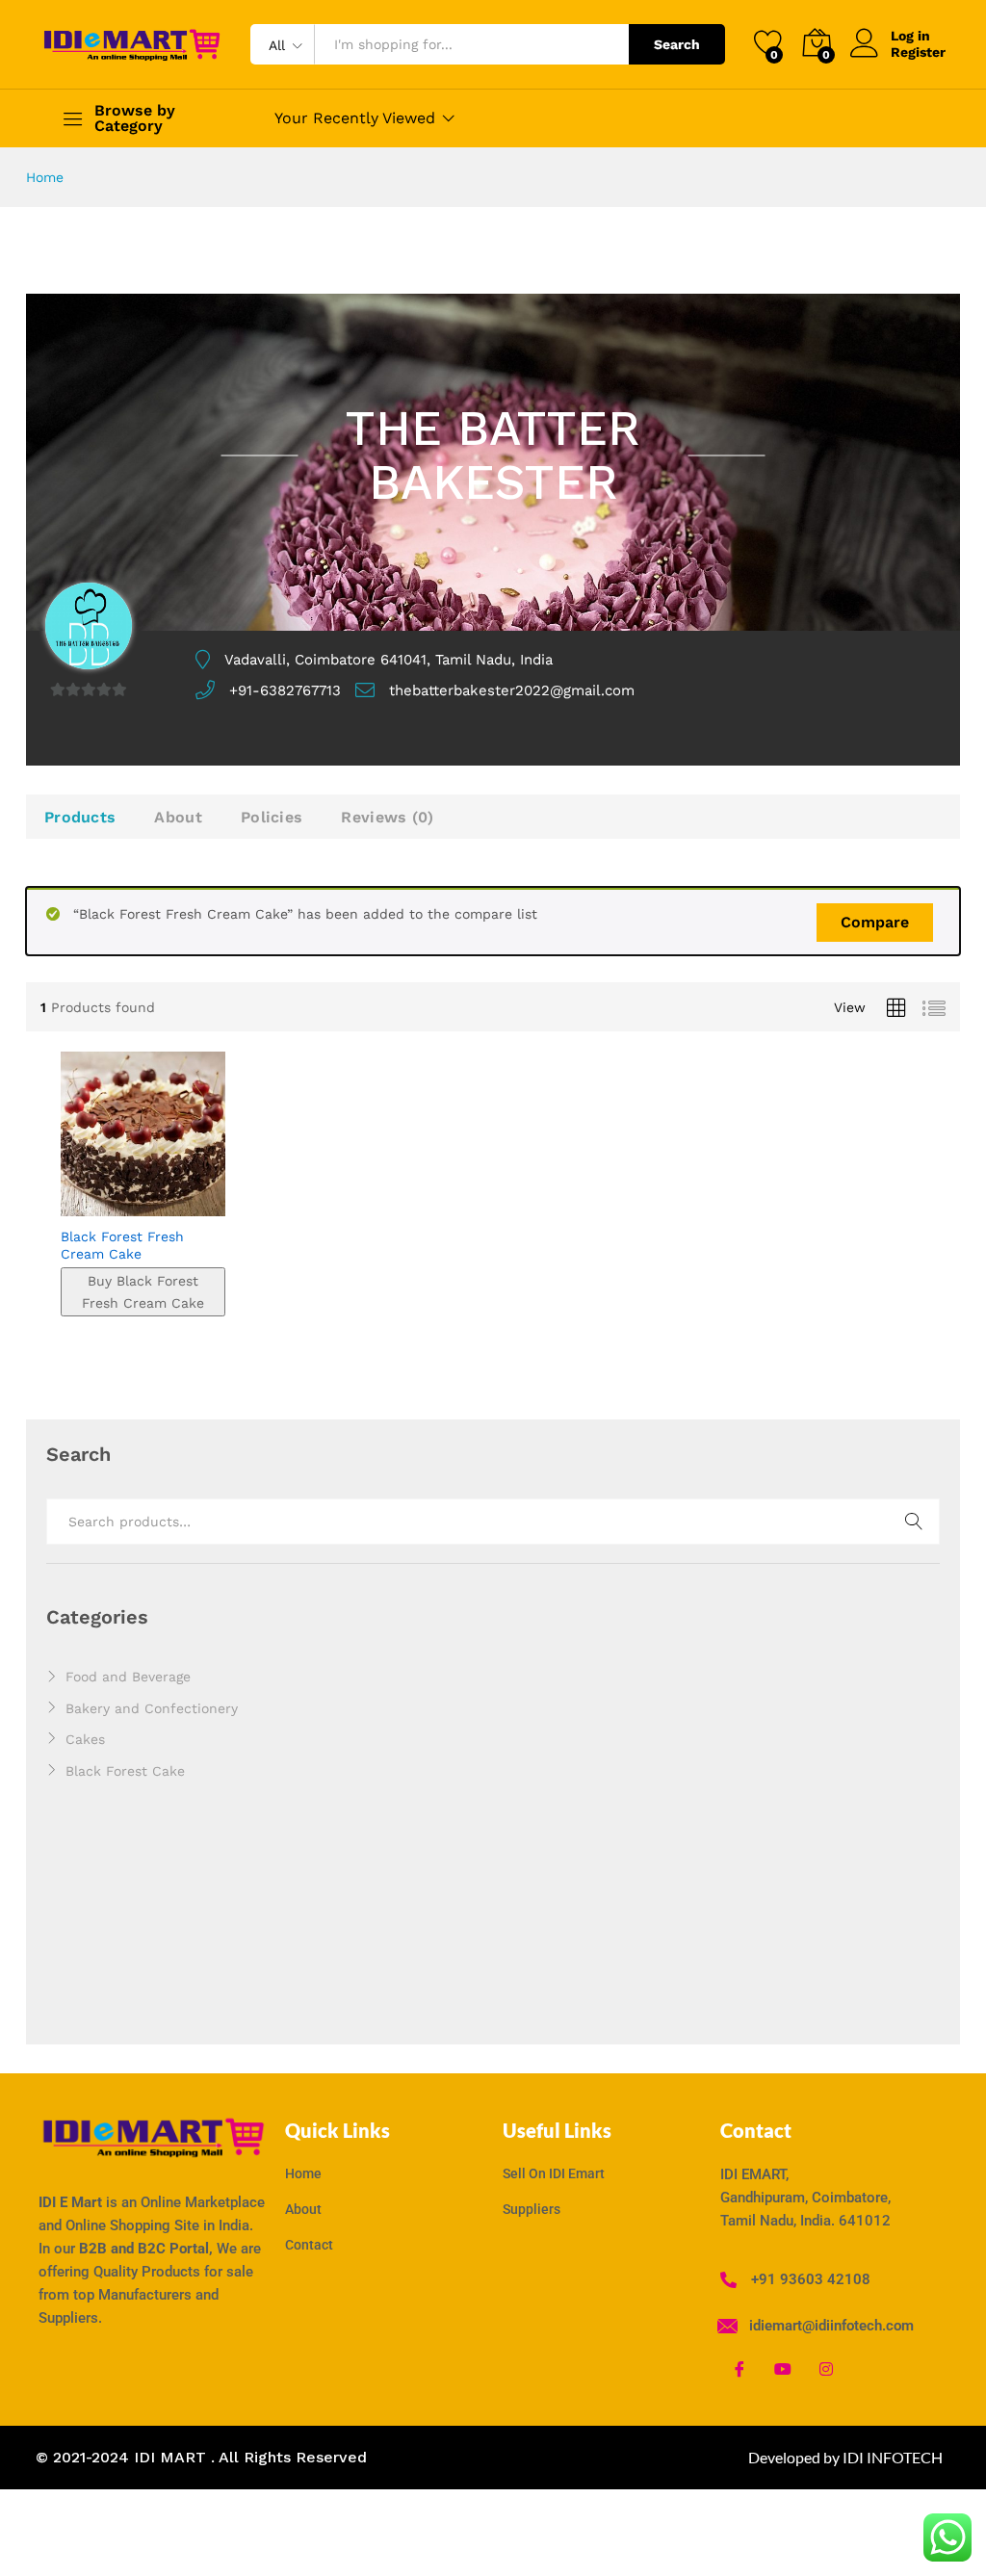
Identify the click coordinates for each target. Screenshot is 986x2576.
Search (677, 44)
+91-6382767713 (285, 690)
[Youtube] (783, 2368)
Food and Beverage (128, 1677)
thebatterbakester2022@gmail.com (512, 690)
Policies (272, 817)
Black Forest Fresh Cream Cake (122, 1245)
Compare (875, 922)
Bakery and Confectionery (152, 1708)
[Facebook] (739, 2368)
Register (918, 52)
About (178, 817)
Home (45, 177)
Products (80, 817)
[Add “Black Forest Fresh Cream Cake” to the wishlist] (184, 1205)
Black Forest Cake (125, 1771)
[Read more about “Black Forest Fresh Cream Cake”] (95, 1205)
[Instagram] (826, 2368)
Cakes (85, 1739)
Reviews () (387, 817)
